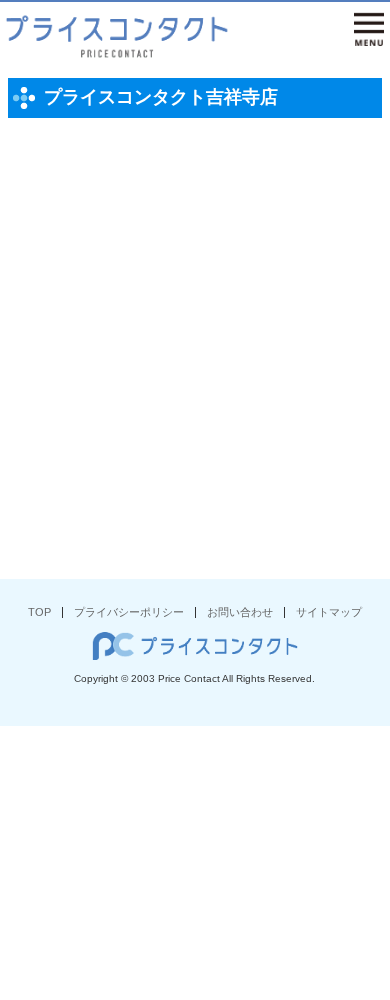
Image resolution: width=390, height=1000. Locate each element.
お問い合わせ (240, 612)
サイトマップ (329, 612)
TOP (39, 612)
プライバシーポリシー (129, 612)
